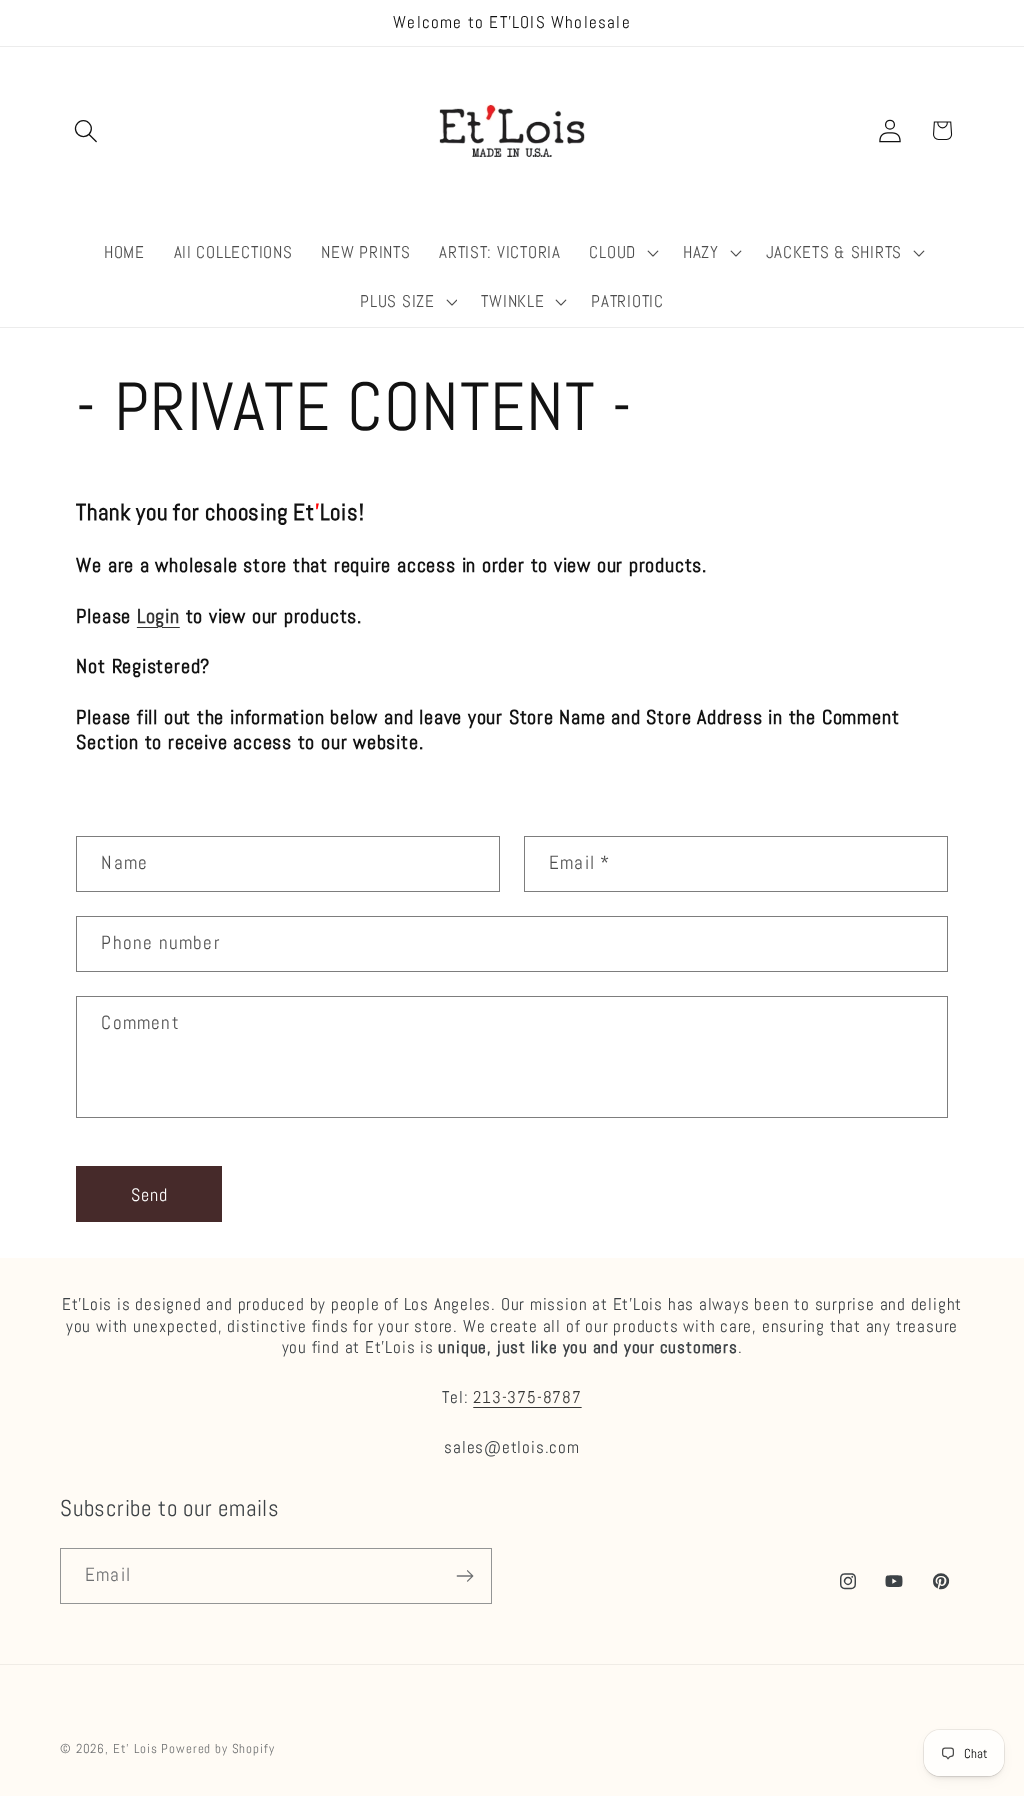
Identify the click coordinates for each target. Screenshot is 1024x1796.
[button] (86, 130)
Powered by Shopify (217, 1748)
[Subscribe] (464, 1576)
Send (150, 1194)
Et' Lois (135, 1748)
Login (158, 616)
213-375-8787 (527, 1397)
